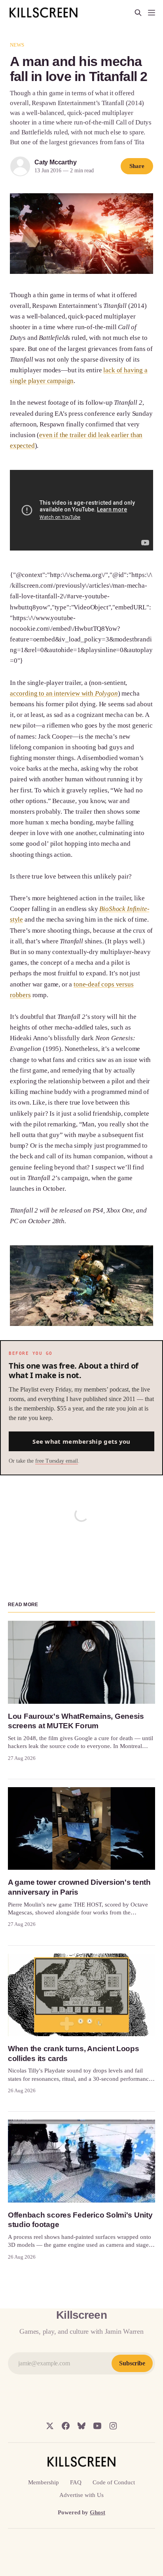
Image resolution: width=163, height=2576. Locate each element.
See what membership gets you (81, 1441)
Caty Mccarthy (55, 162)
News (17, 45)
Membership (44, 2482)
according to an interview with (64, 693)
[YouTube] (97, 2426)
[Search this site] (138, 13)
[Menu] (152, 13)
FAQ (76, 2482)
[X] (50, 2426)
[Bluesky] (81, 2426)
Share (137, 166)
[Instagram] (113, 2426)
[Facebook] (66, 2426)
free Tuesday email (57, 1461)
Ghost (98, 2512)
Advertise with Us (81, 2495)
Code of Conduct (114, 2482)
